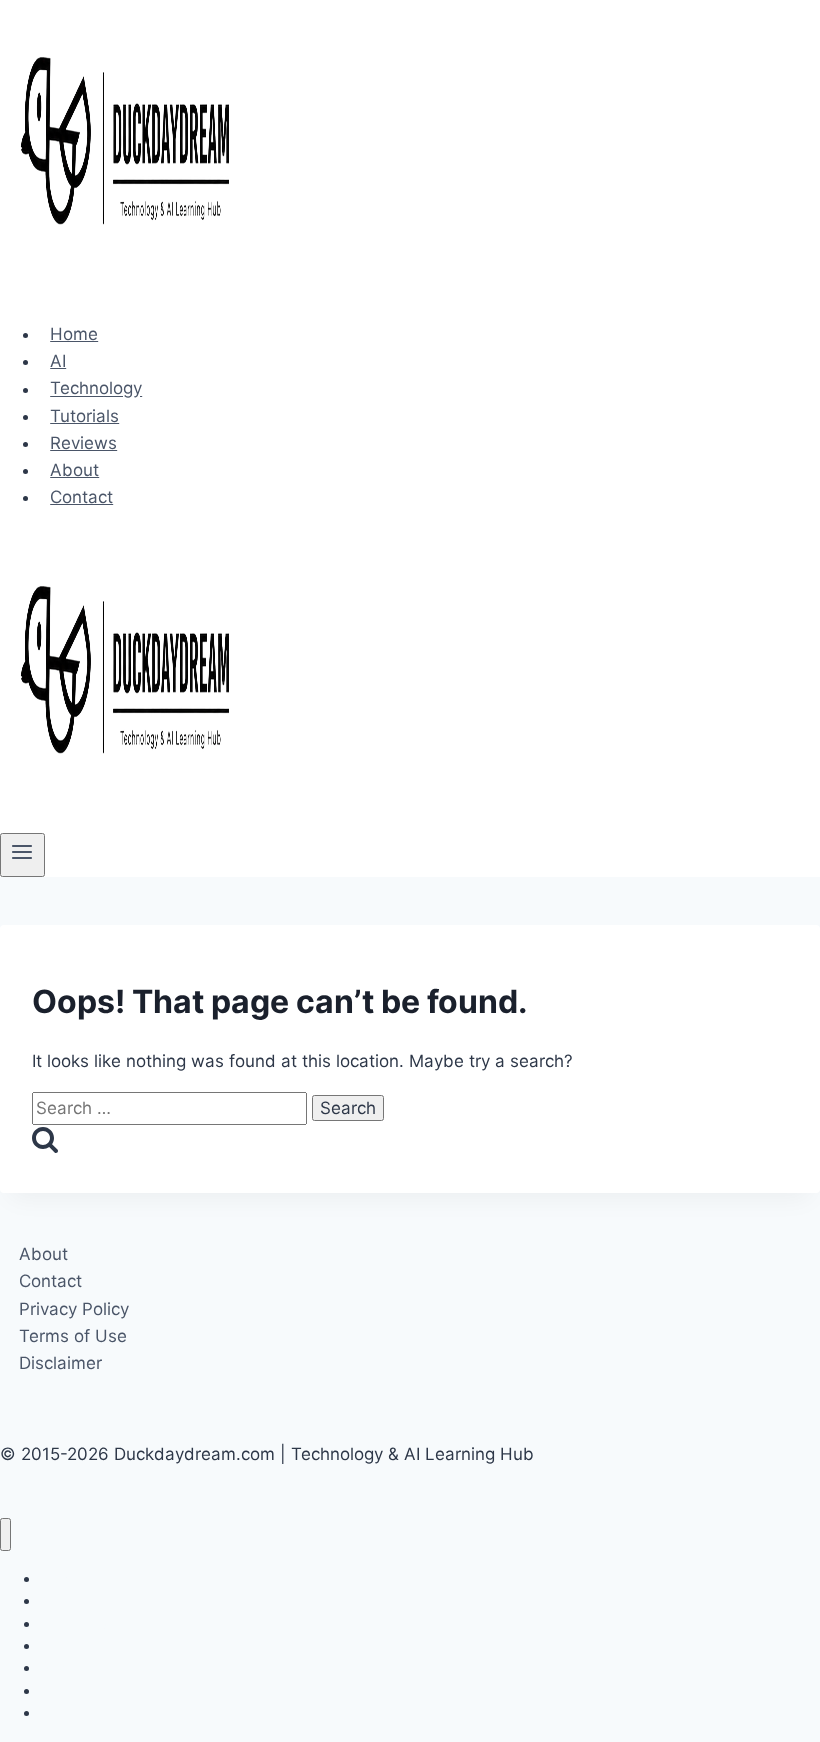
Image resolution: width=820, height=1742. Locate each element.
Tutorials (84, 416)
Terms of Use (73, 1336)
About (74, 470)
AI (58, 361)
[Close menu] (5, 1534)
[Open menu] (22, 855)
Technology (96, 389)
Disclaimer (60, 1363)
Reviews (83, 443)
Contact (81, 497)
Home (74, 334)
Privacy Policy (74, 1309)
